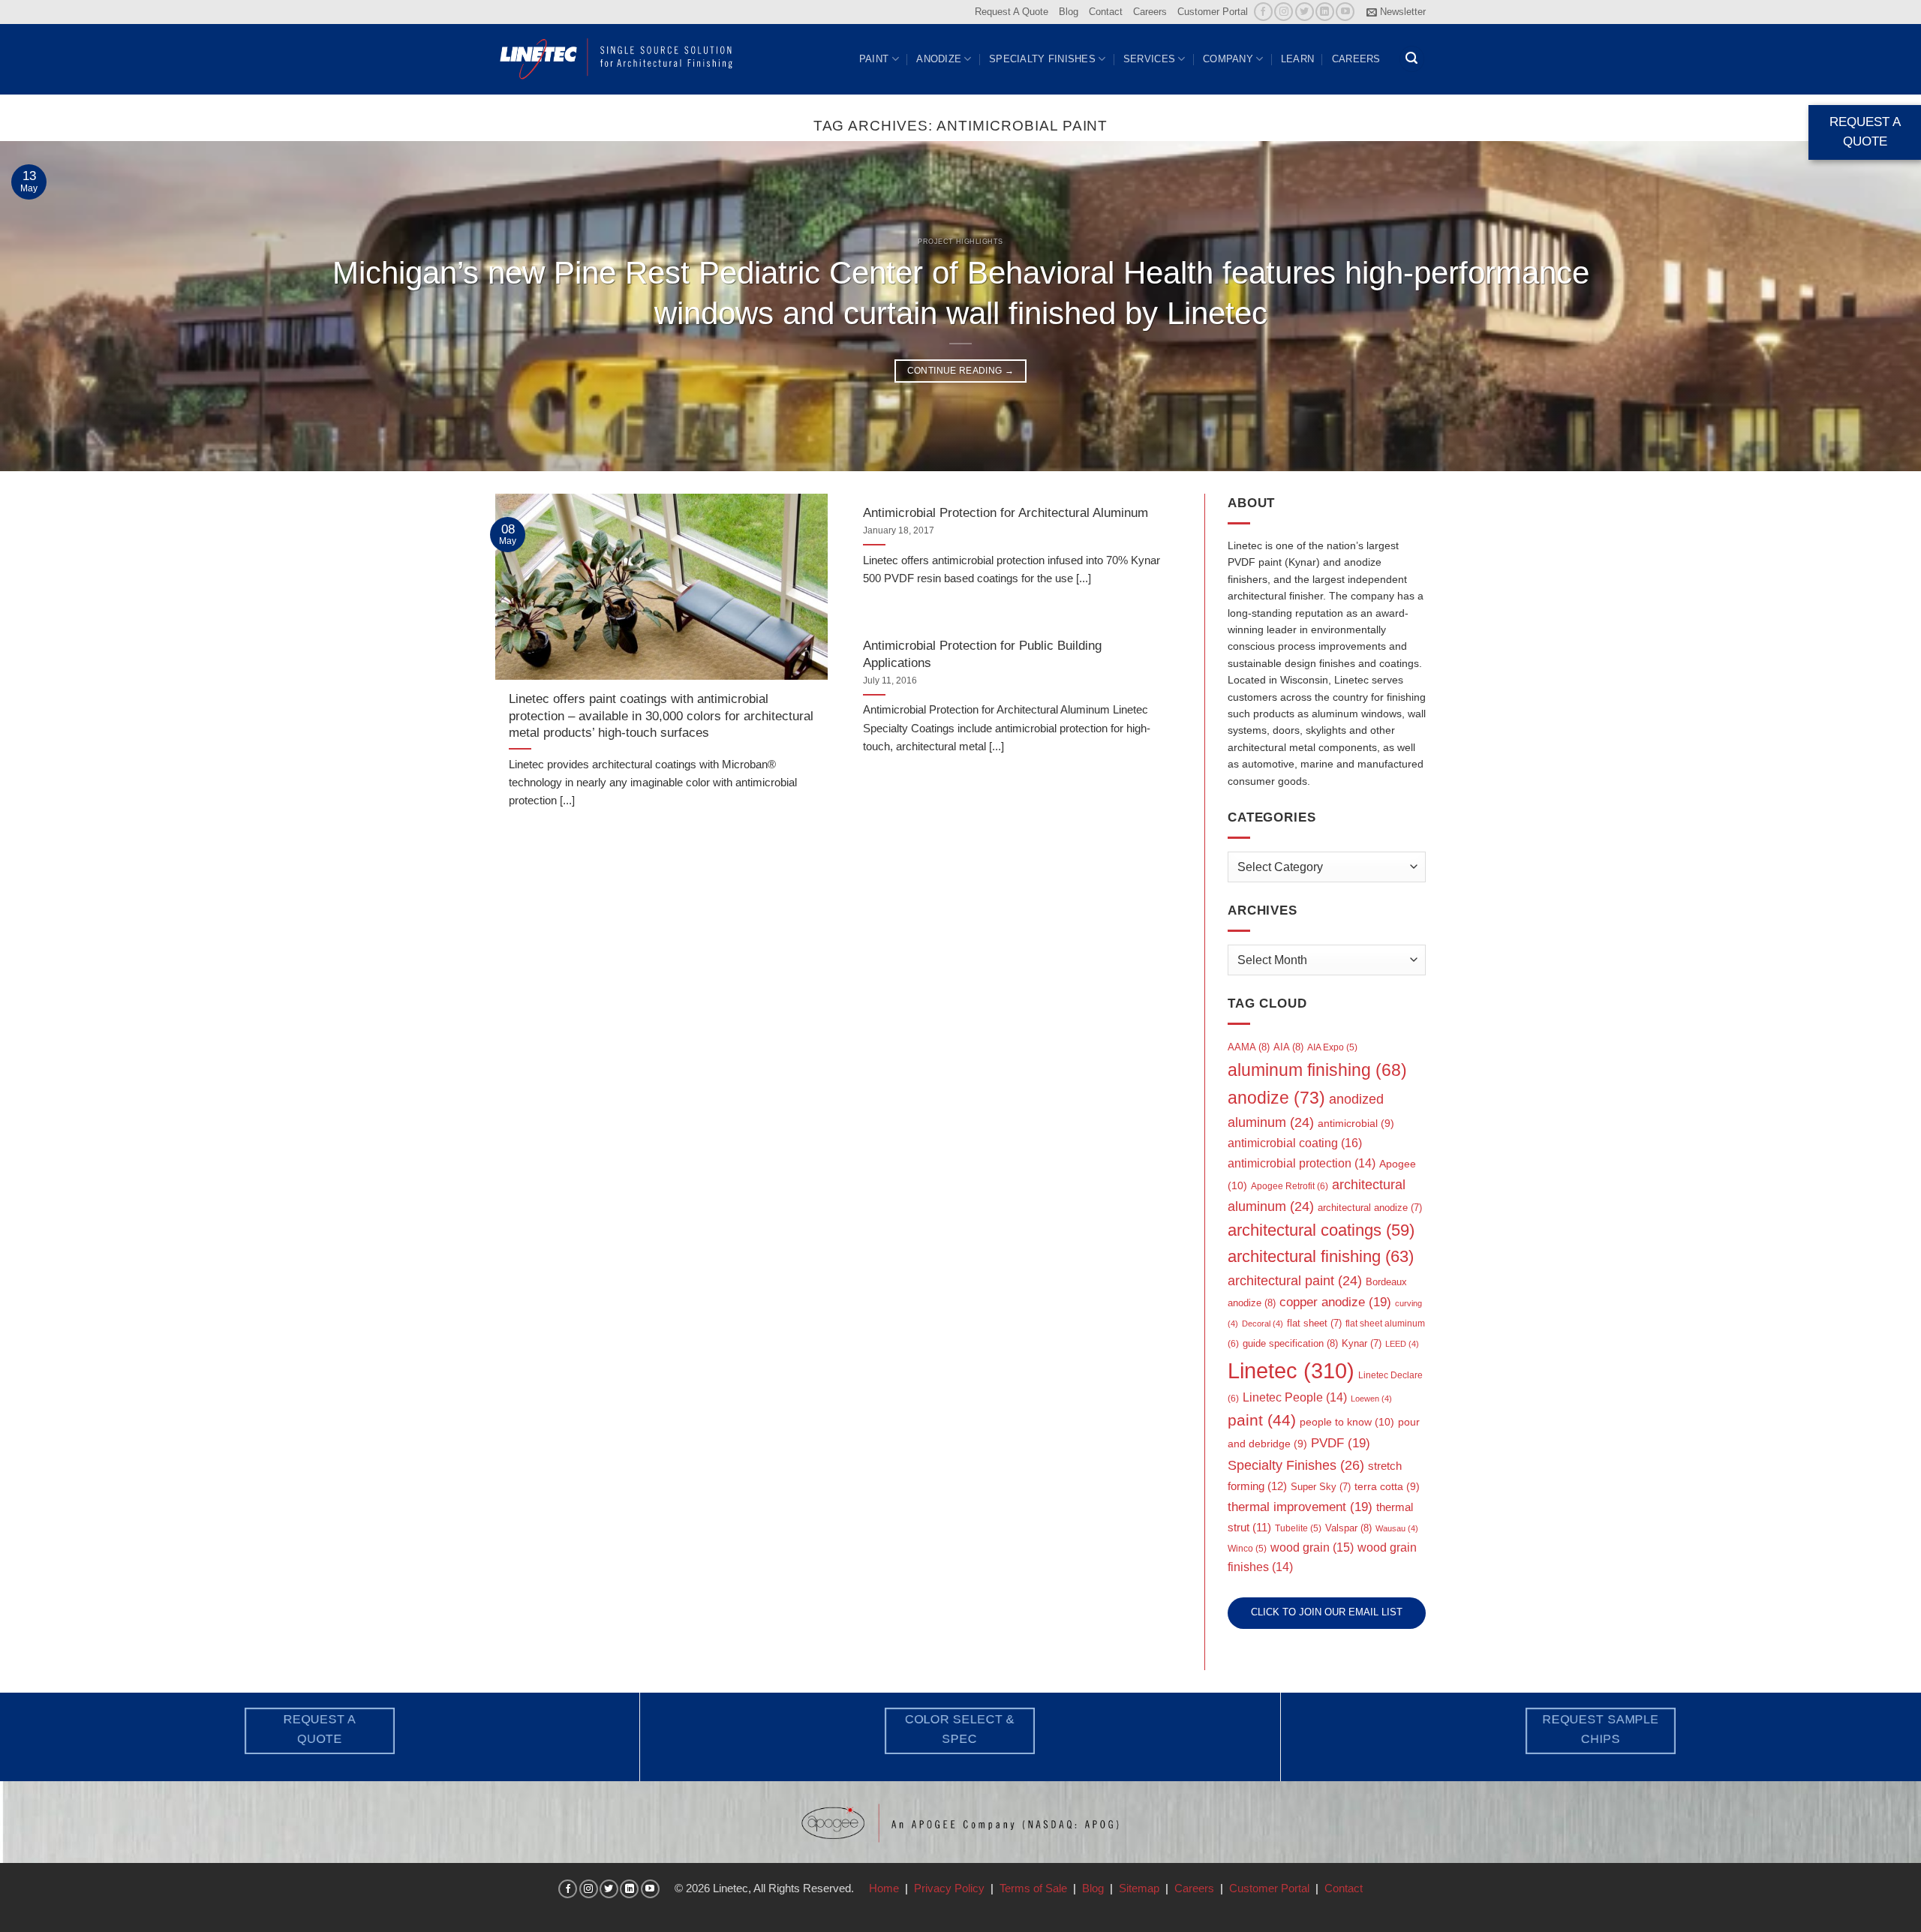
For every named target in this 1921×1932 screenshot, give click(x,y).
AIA (1288, 1047)
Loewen (1371, 1399)
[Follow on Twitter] (1305, 12)
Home (884, 1888)
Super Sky (1321, 1487)
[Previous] (57, 306)
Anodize (939, 59)
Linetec (1291, 1370)
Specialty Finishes (1042, 59)
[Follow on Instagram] (1284, 12)
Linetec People (1295, 1397)
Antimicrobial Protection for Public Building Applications (982, 654)
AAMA (1249, 1047)
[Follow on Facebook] (1263, 12)
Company (1228, 59)
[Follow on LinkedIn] (1325, 12)
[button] (1396, 12)
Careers (1150, 12)
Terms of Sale (1033, 1888)
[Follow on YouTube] (1345, 12)
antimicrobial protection (1302, 1163)
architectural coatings (1321, 1230)
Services (1149, 59)
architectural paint (1295, 1281)
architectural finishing (1321, 1256)
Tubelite (1298, 1528)
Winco (1247, 1549)
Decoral (1263, 1324)
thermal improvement (1300, 1507)
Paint (874, 59)
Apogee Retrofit (1290, 1186)
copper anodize (1335, 1302)
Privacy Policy (949, 1888)
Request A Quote (1012, 12)
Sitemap (1139, 1888)
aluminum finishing (1317, 1070)
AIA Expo (1332, 1047)
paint (1262, 1420)
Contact (1106, 12)
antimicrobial (1356, 1124)
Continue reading (961, 371)
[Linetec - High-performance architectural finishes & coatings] (617, 59)
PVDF (1341, 1443)
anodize (1276, 1098)
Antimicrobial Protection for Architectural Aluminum (1006, 512)
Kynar (1362, 1343)
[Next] (1864, 306)
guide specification (1290, 1343)
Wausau (1397, 1528)
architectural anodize (1370, 1208)
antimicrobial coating (1295, 1143)
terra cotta (1387, 1487)
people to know (1347, 1422)
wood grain (1312, 1547)
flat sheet (1314, 1323)
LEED (1402, 1344)
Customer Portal (1213, 12)
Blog (1069, 12)
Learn (1297, 59)
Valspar (1348, 1528)
